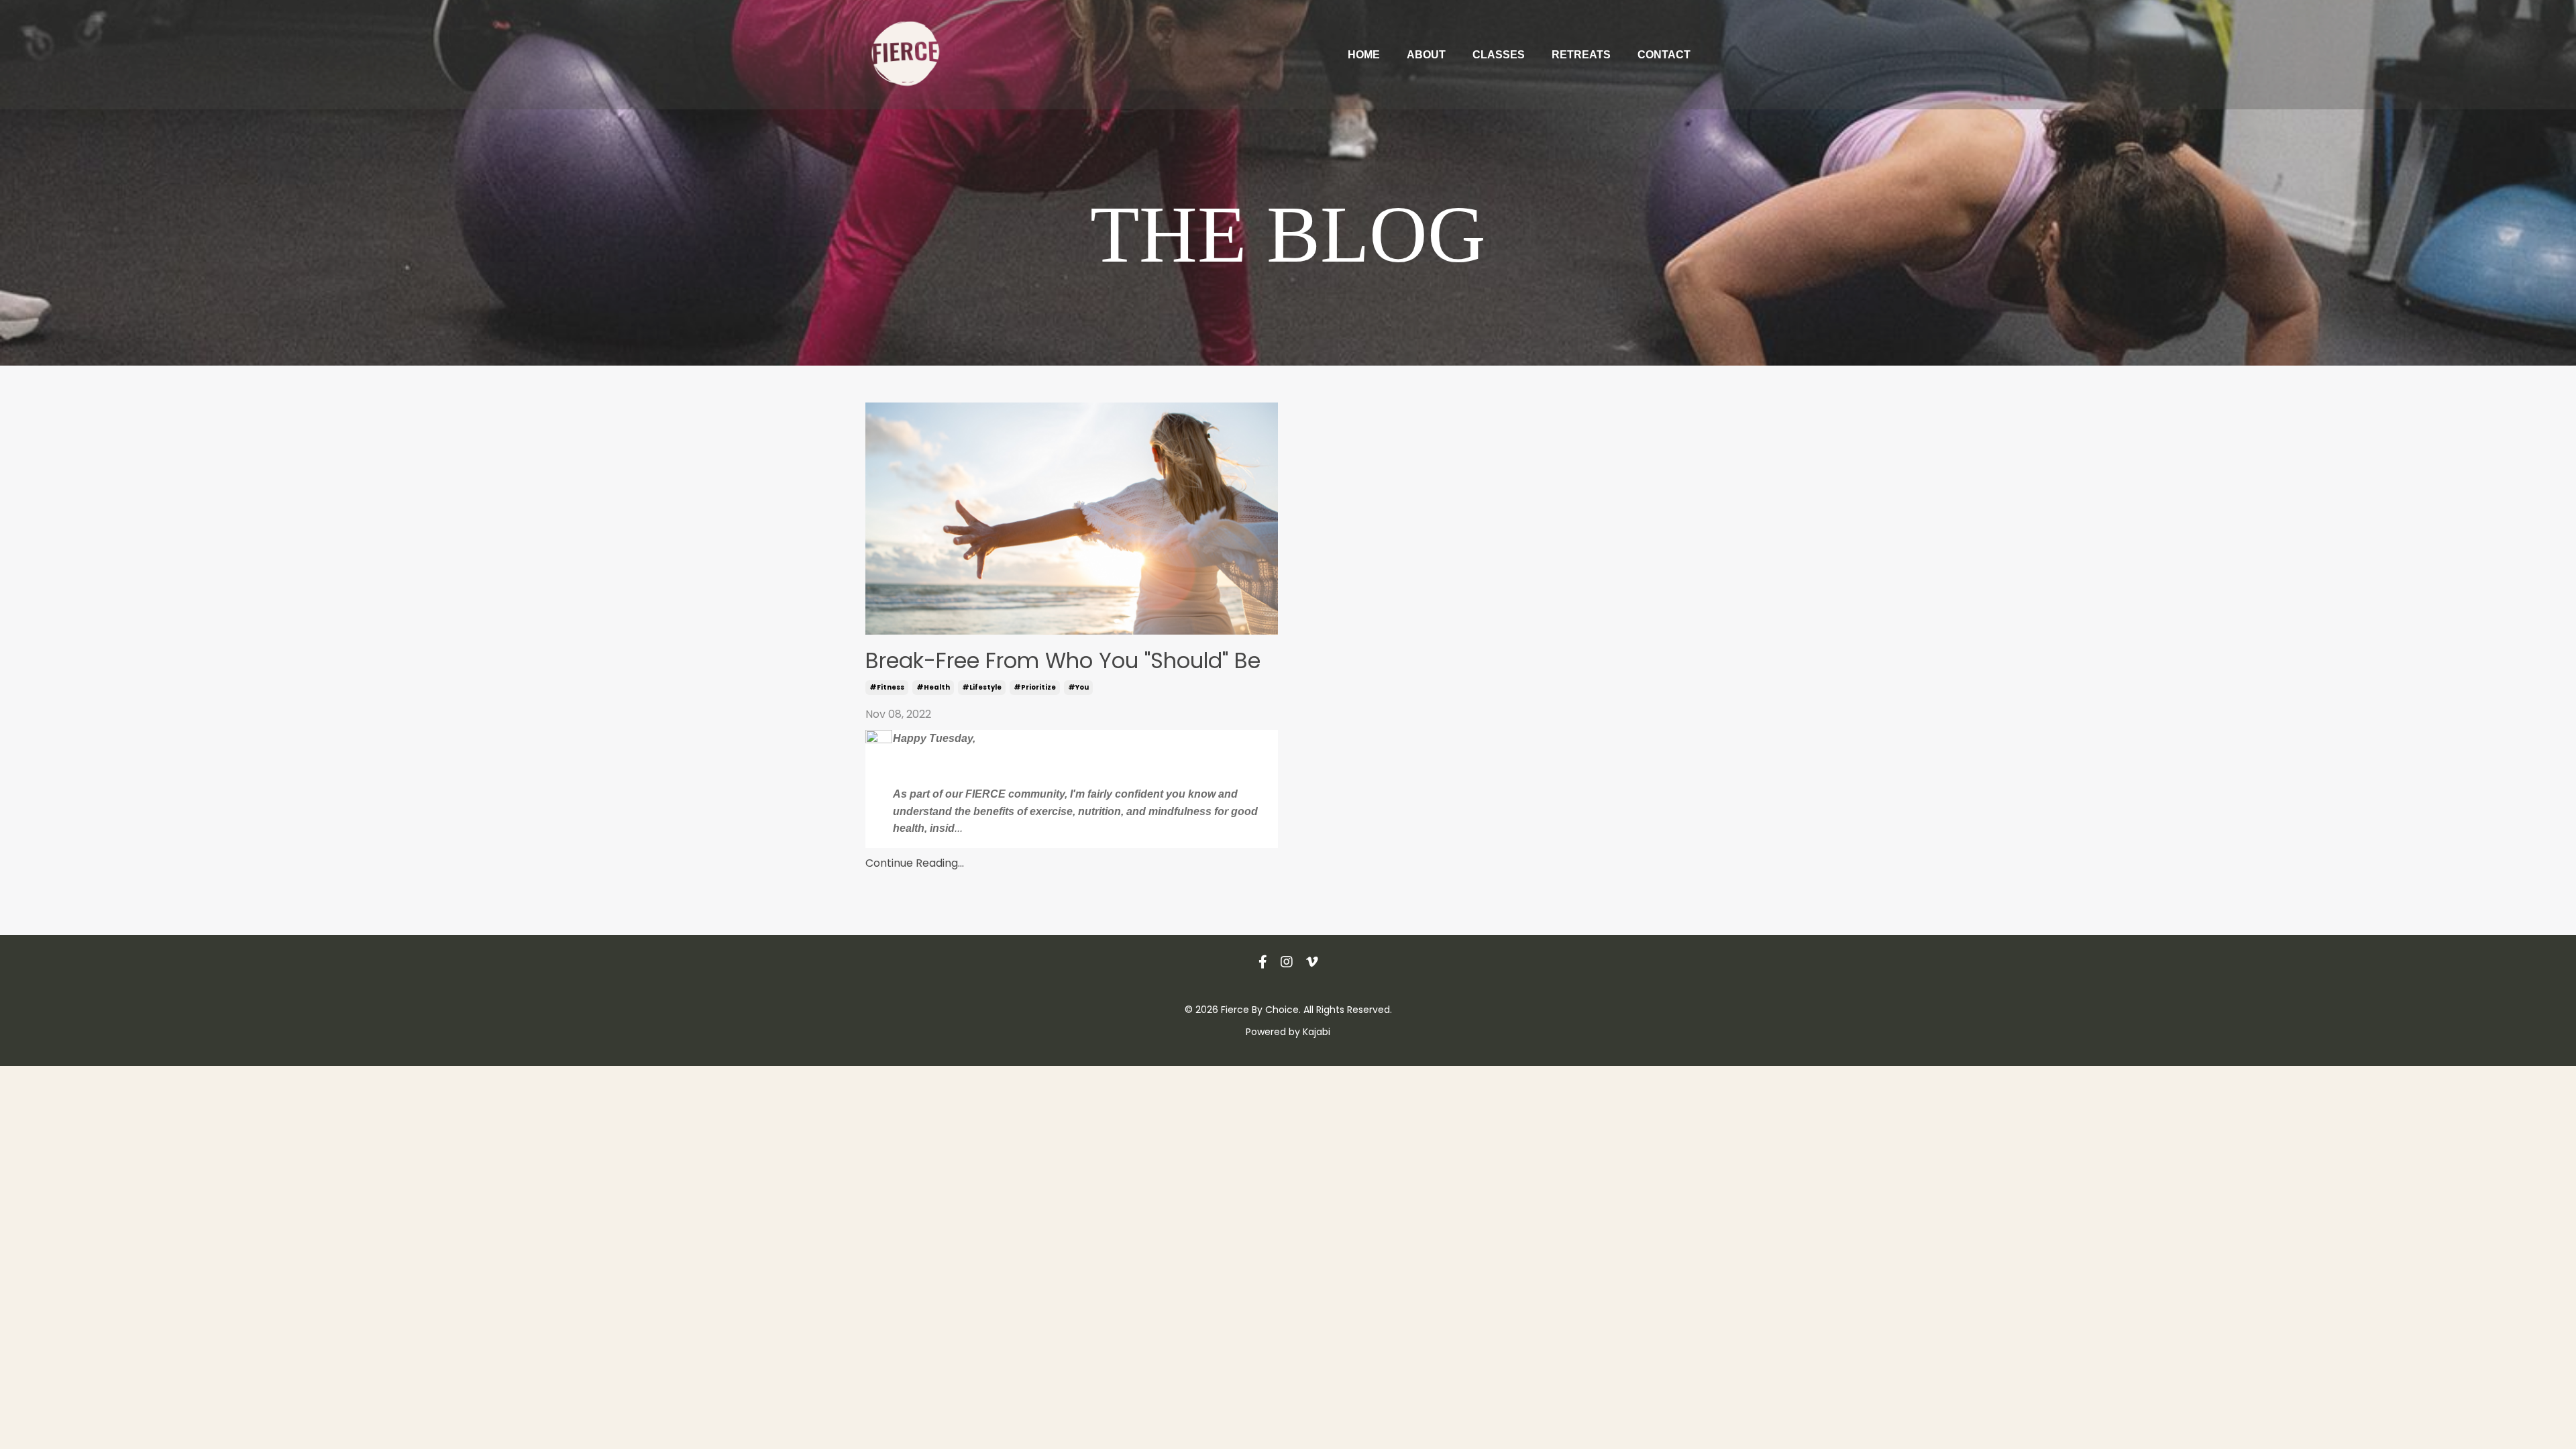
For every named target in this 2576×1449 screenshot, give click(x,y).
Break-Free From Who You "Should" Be (1063, 661)
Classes (1499, 55)
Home (1364, 55)
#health (933, 687)
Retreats (1581, 55)
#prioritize (1035, 687)
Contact (1664, 55)
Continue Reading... (915, 863)
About (1426, 55)
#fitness (887, 687)
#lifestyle (982, 687)
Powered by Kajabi (1288, 1032)
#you (1078, 687)
